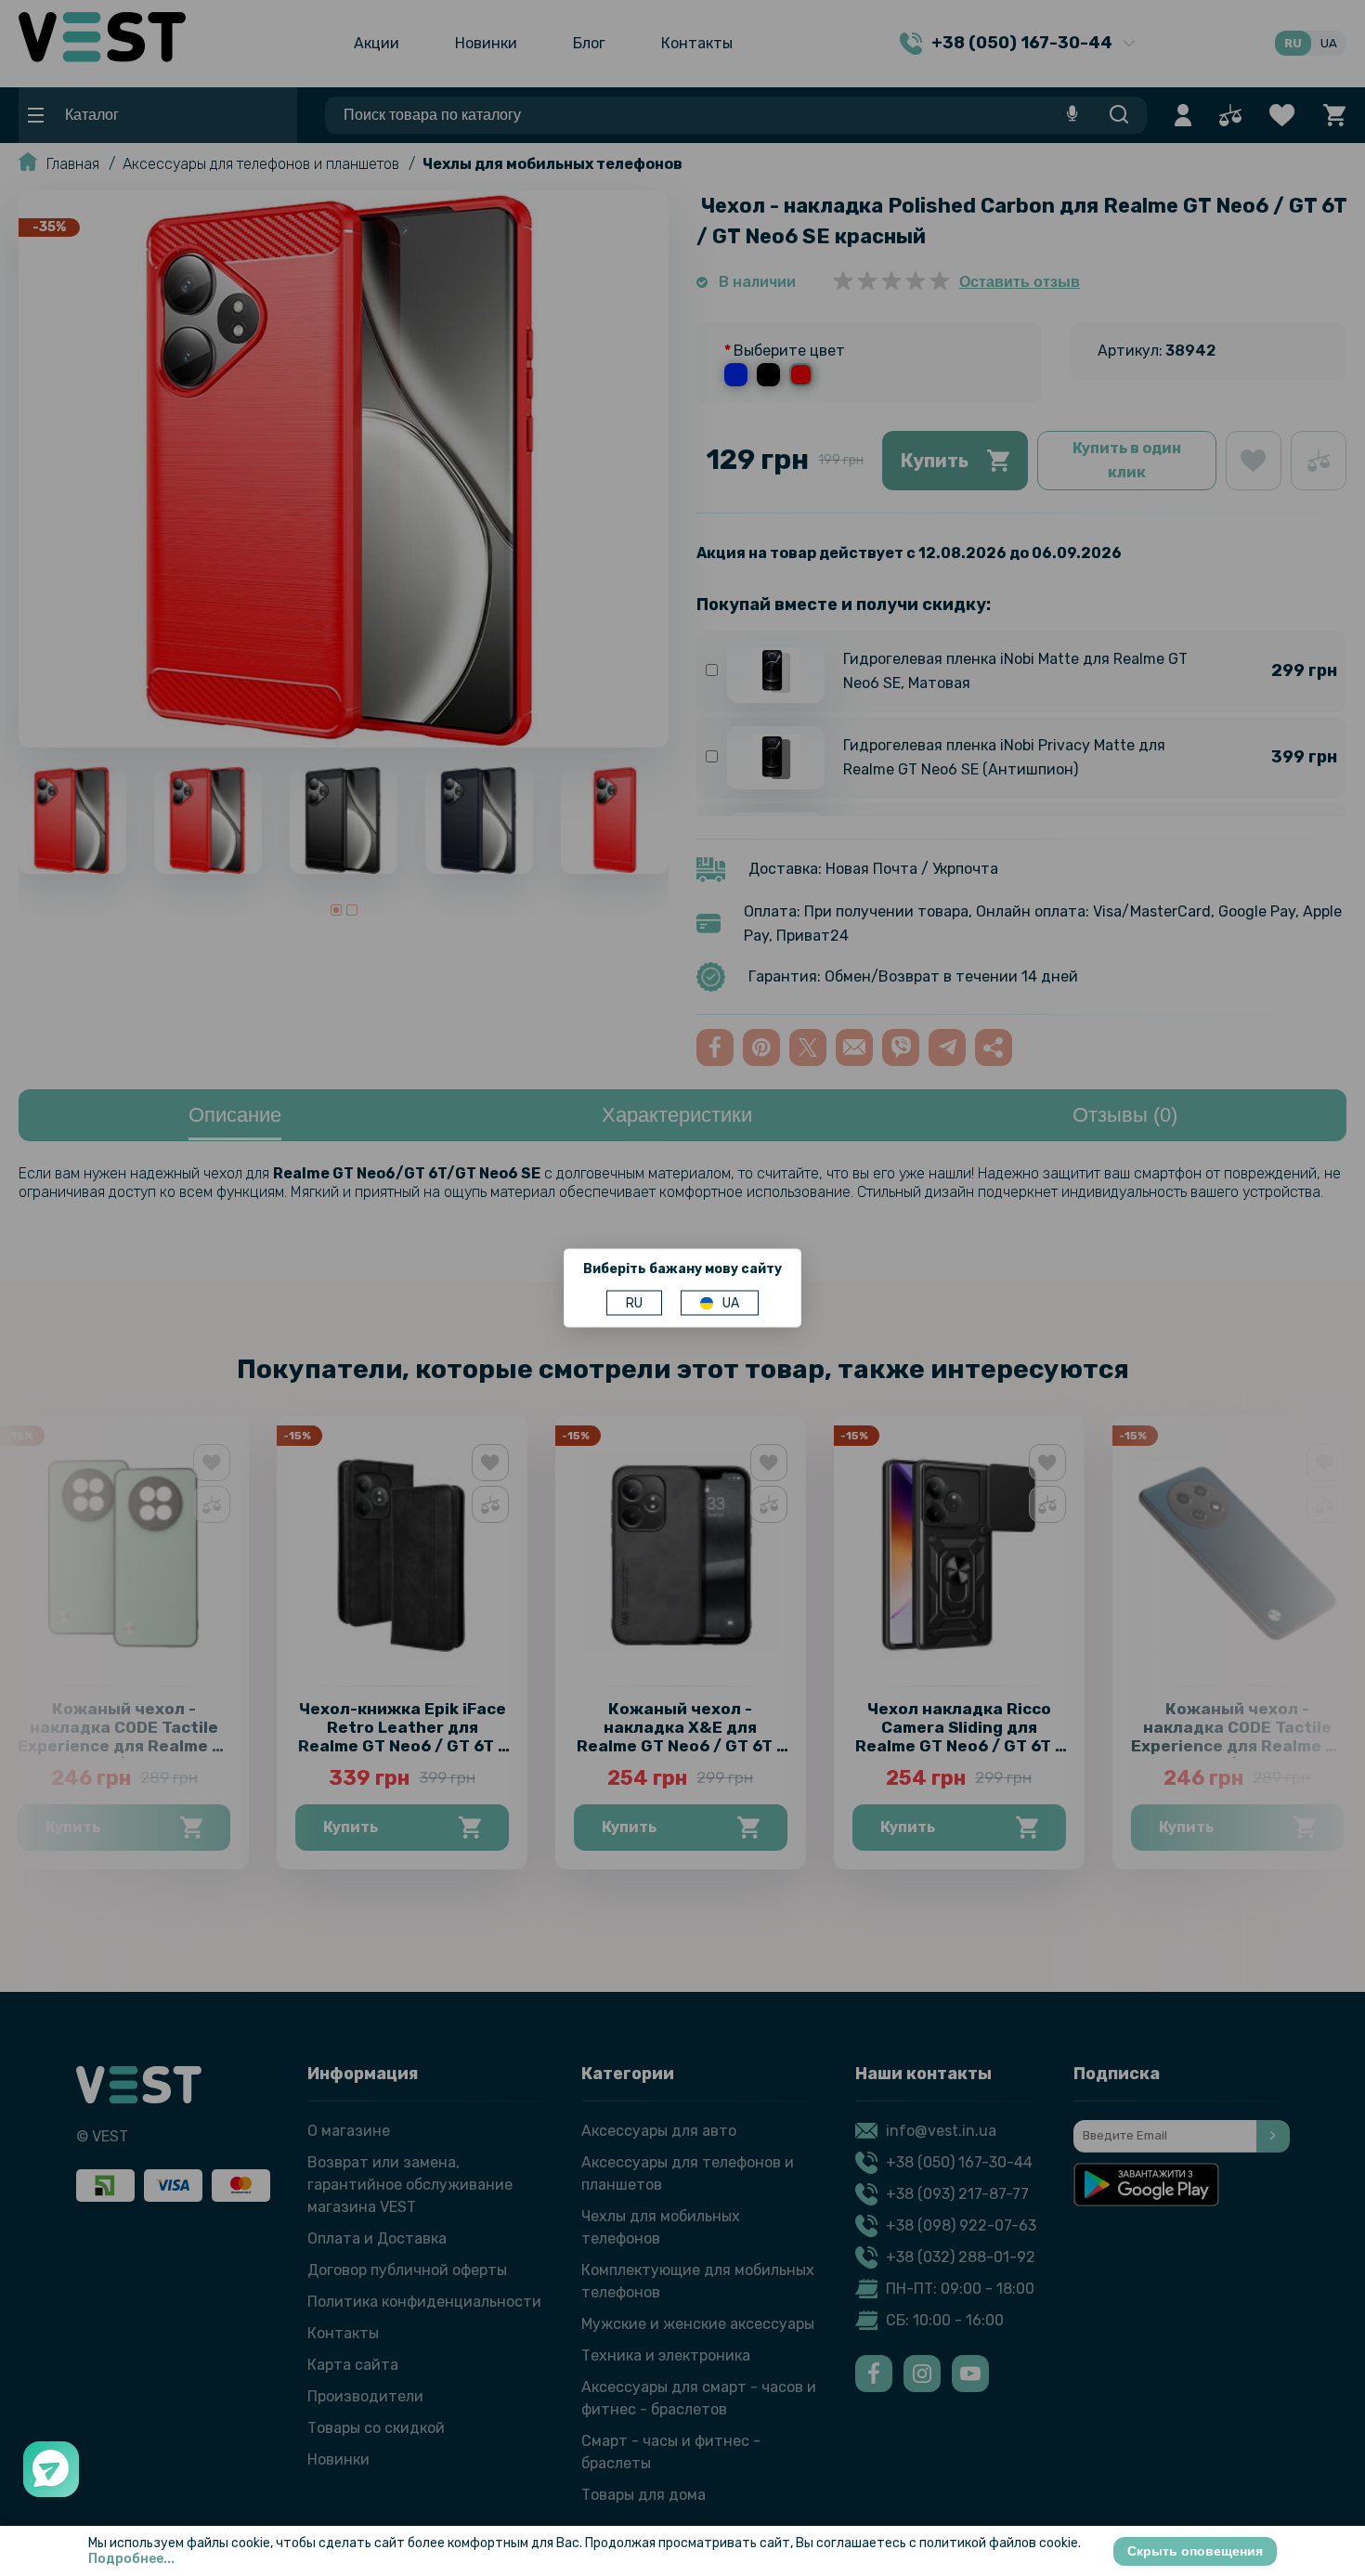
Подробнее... (131, 2559)
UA (731, 1303)
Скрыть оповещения (1195, 2551)
